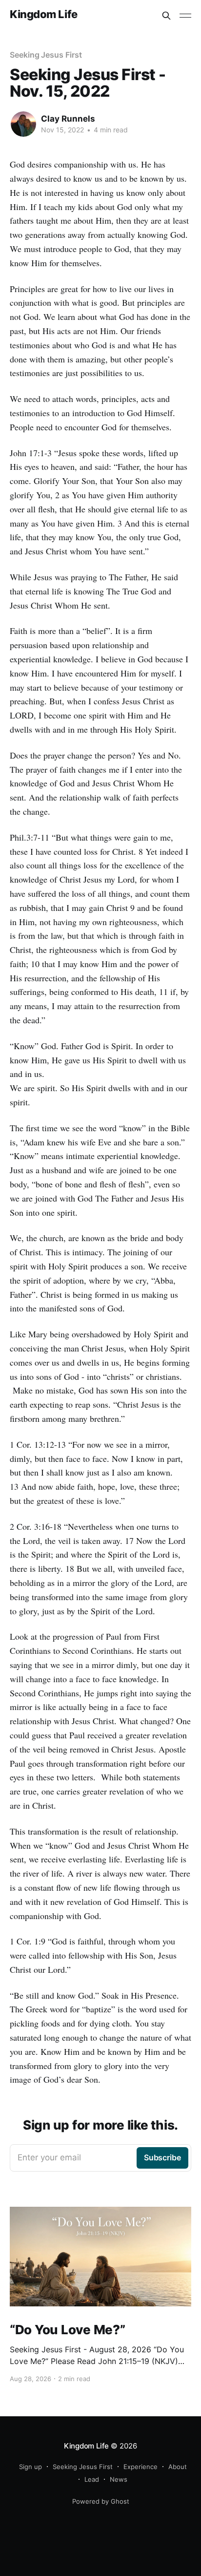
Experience (141, 2467)
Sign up (30, 2467)
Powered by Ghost (101, 2501)
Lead (92, 2479)
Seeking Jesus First (46, 55)
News (119, 2479)
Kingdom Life (44, 14)
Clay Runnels (68, 119)
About (178, 2467)
